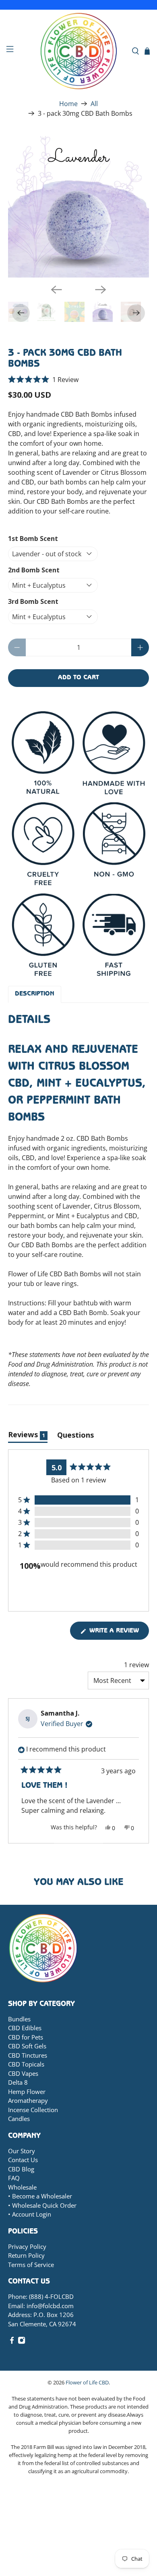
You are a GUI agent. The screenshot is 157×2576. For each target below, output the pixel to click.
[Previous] (56, 290)
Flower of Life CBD (87, 2382)
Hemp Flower (27, 2092)
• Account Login (30, 2214)
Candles (19, 2119)
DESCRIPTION (35, 994)
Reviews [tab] (28, 1436)
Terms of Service (31, 2265)
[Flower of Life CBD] (79, 51)
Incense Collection (33, 2110)
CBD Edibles (25, 2028)
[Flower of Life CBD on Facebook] (12, 2342)
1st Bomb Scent (33, 539)
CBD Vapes (23, 2073)
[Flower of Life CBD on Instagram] (22, 2342)
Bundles (19, 2019)
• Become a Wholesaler (40, 2196)
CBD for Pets (26, 2037)
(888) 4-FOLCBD (51, 2296)
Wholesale (22, 2187)
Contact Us (23, 2160)
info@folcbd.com (50, 2306)
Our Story (22, 2151)
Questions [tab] (75, 1436)
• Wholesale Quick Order (42, 2205)
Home (68, 104)
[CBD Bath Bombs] (79, 207)
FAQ (14, 2178)
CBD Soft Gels (27, 2046)
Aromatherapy (28, 2100)
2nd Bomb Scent (34, 570)
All (94, 104)
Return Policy (26, 2255)
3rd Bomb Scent (33, 601)
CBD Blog (21, 2169)
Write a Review (118, 1634)
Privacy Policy (27, 2246)
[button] (43, 380)
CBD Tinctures (28, 2055)
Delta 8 (18, 2082)
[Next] (101, 290)
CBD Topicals (26, 2064)
